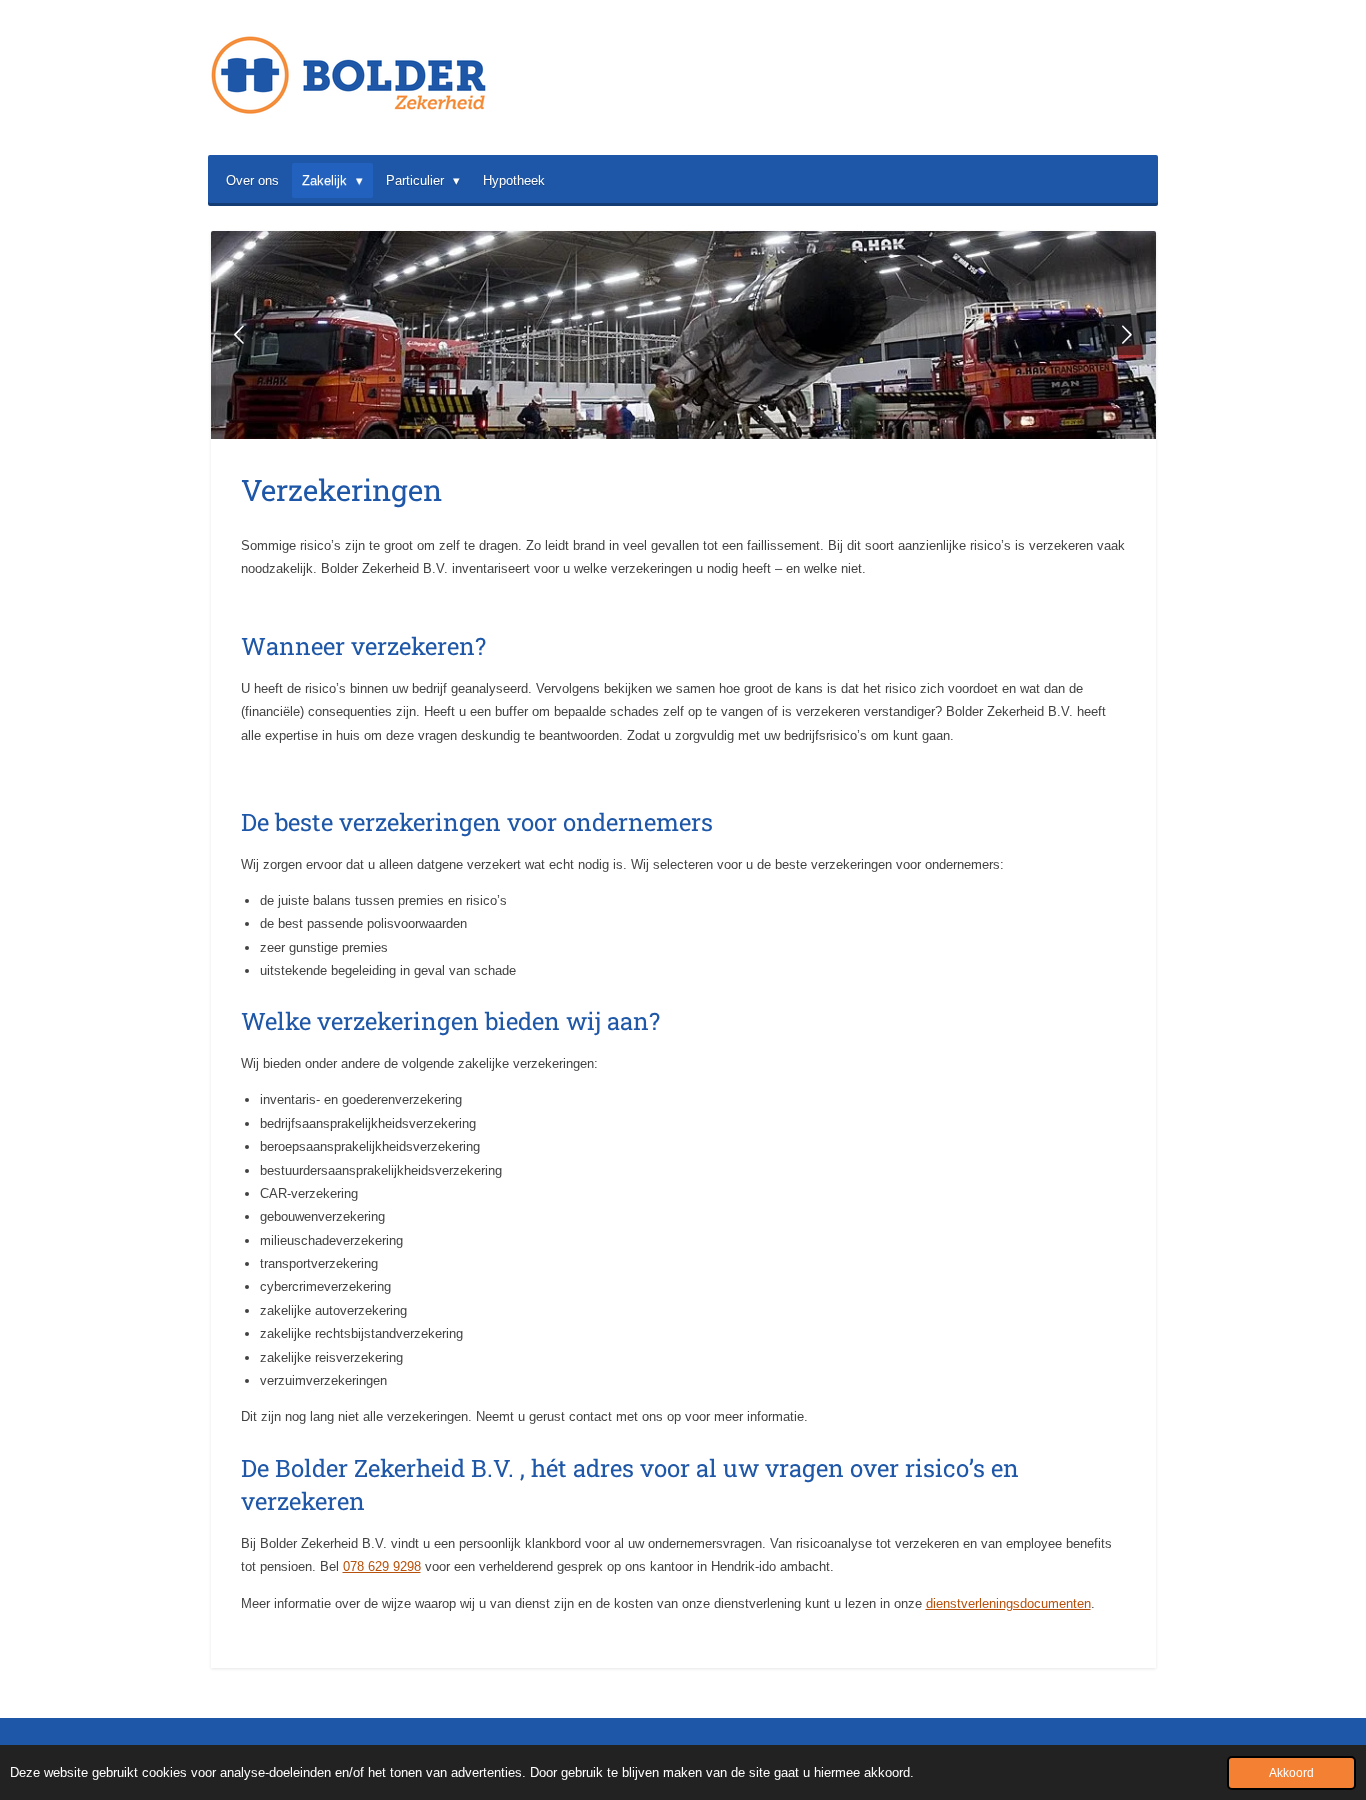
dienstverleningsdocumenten (1008, 1603)
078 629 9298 (382, 1566)
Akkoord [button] (1291, 1772)
